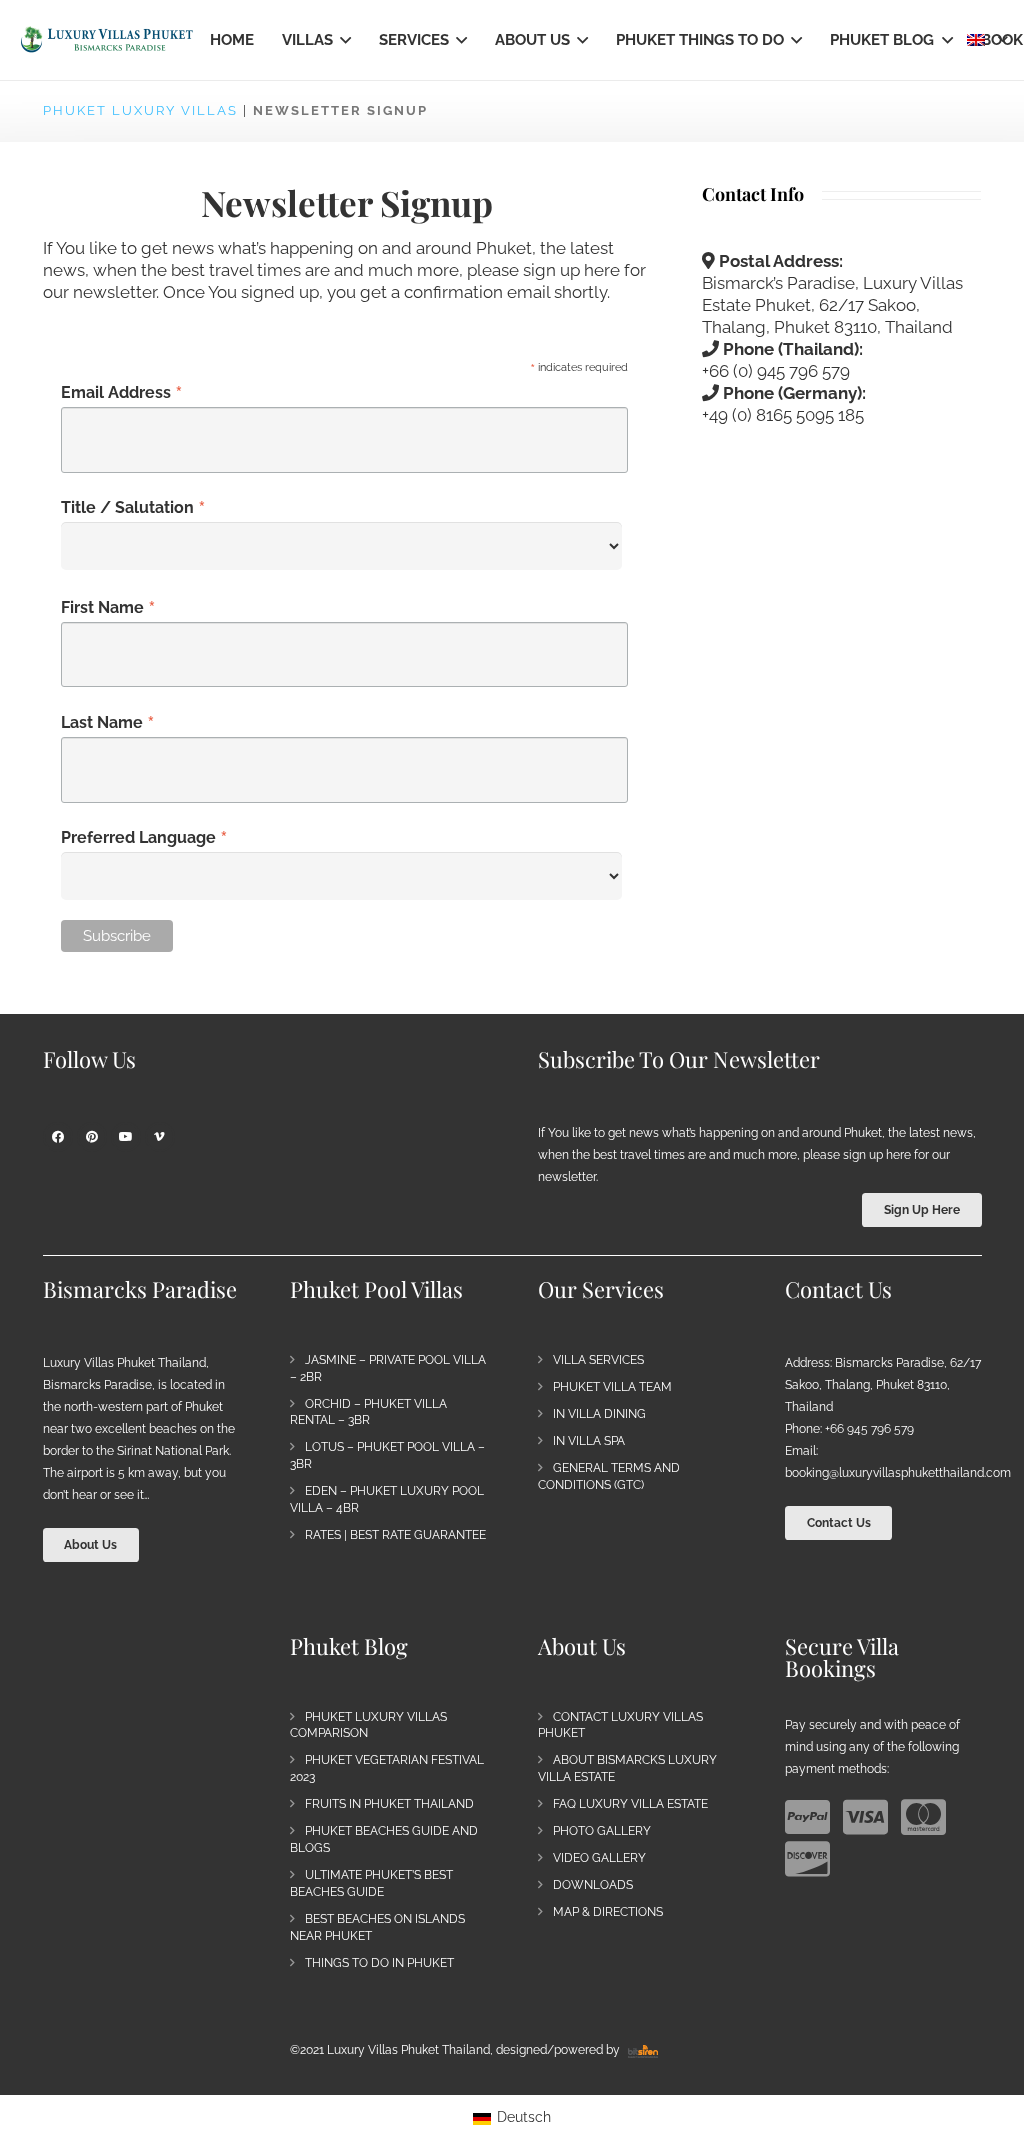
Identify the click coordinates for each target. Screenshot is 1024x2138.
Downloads (593, 1885)
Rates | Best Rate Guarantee (395, 1535)
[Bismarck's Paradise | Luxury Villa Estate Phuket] (107, 40)
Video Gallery (599, 1858)
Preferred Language (144, 837)
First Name (108, 607)
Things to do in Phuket (379, 1963)
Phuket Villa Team (612, 1387)
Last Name (108, 722)
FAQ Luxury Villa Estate (630, 1804)
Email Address (122, 392)
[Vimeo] (160, 1137)
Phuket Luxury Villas (140, 110)
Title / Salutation (133, 507)
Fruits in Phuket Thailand (389, 1804)
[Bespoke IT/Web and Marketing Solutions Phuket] (643, 2050)
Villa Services (598, 1360)
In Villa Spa (589, 1441)
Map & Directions (608, 1912)
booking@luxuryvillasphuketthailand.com (898, 1473)
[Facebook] (58, 1137)
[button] (342, 40)
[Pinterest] (92, 1137)
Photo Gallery (602, 1831)
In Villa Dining (599, 1414)
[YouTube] (126, 1137)
